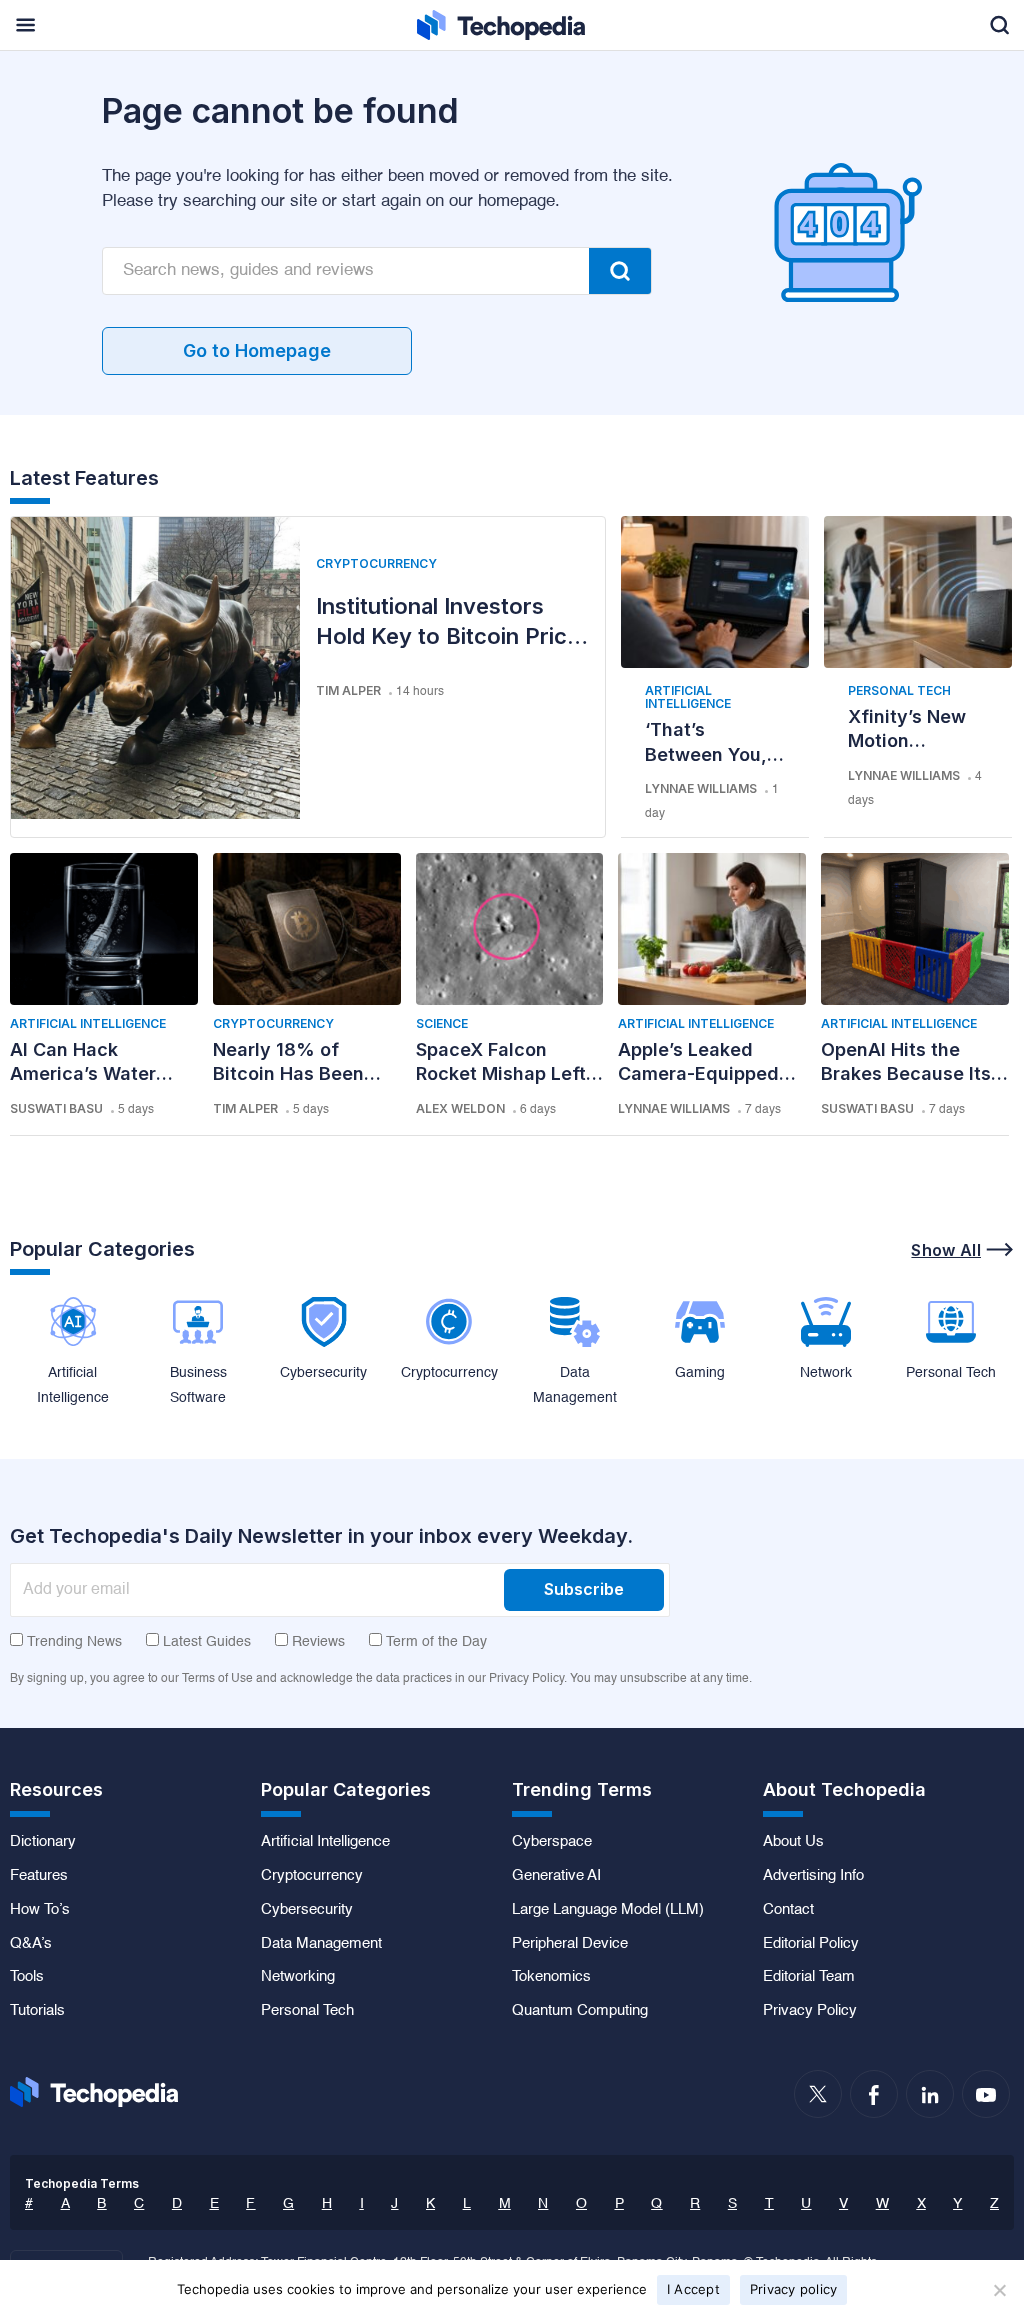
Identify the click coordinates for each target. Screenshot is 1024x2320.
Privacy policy (794, 2289)
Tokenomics (551, 1977)
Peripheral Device (570, 1944)
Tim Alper (348, 690)
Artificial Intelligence (688, 697)
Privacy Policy (810, 2011)
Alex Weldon (460, 1108)
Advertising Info (813, 1876)
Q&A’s (31, 1944)
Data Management (321, 1944)
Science (442, 1023)
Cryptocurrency (376, 563)
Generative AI (556, 1876)
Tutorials (37, 2011)
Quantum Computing (580, 2011)
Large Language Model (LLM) (608, 1910)
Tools (27, 1977)
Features (39, 1876)
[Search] (620, 271)
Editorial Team (809, 1977)
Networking (298, 1977)
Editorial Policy (811, 1944)
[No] (999, 2290)
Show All (946, 1250)
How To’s (40, 1910)
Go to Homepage (257, 350)
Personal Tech (899, 690)
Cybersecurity (307, 1910)
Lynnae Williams (701, 788)
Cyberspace (552, 1842)
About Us (793, 1842)
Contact (788, 1910)
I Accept (693, 2289)
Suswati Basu (56, 1108)
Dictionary (43, 1842)
